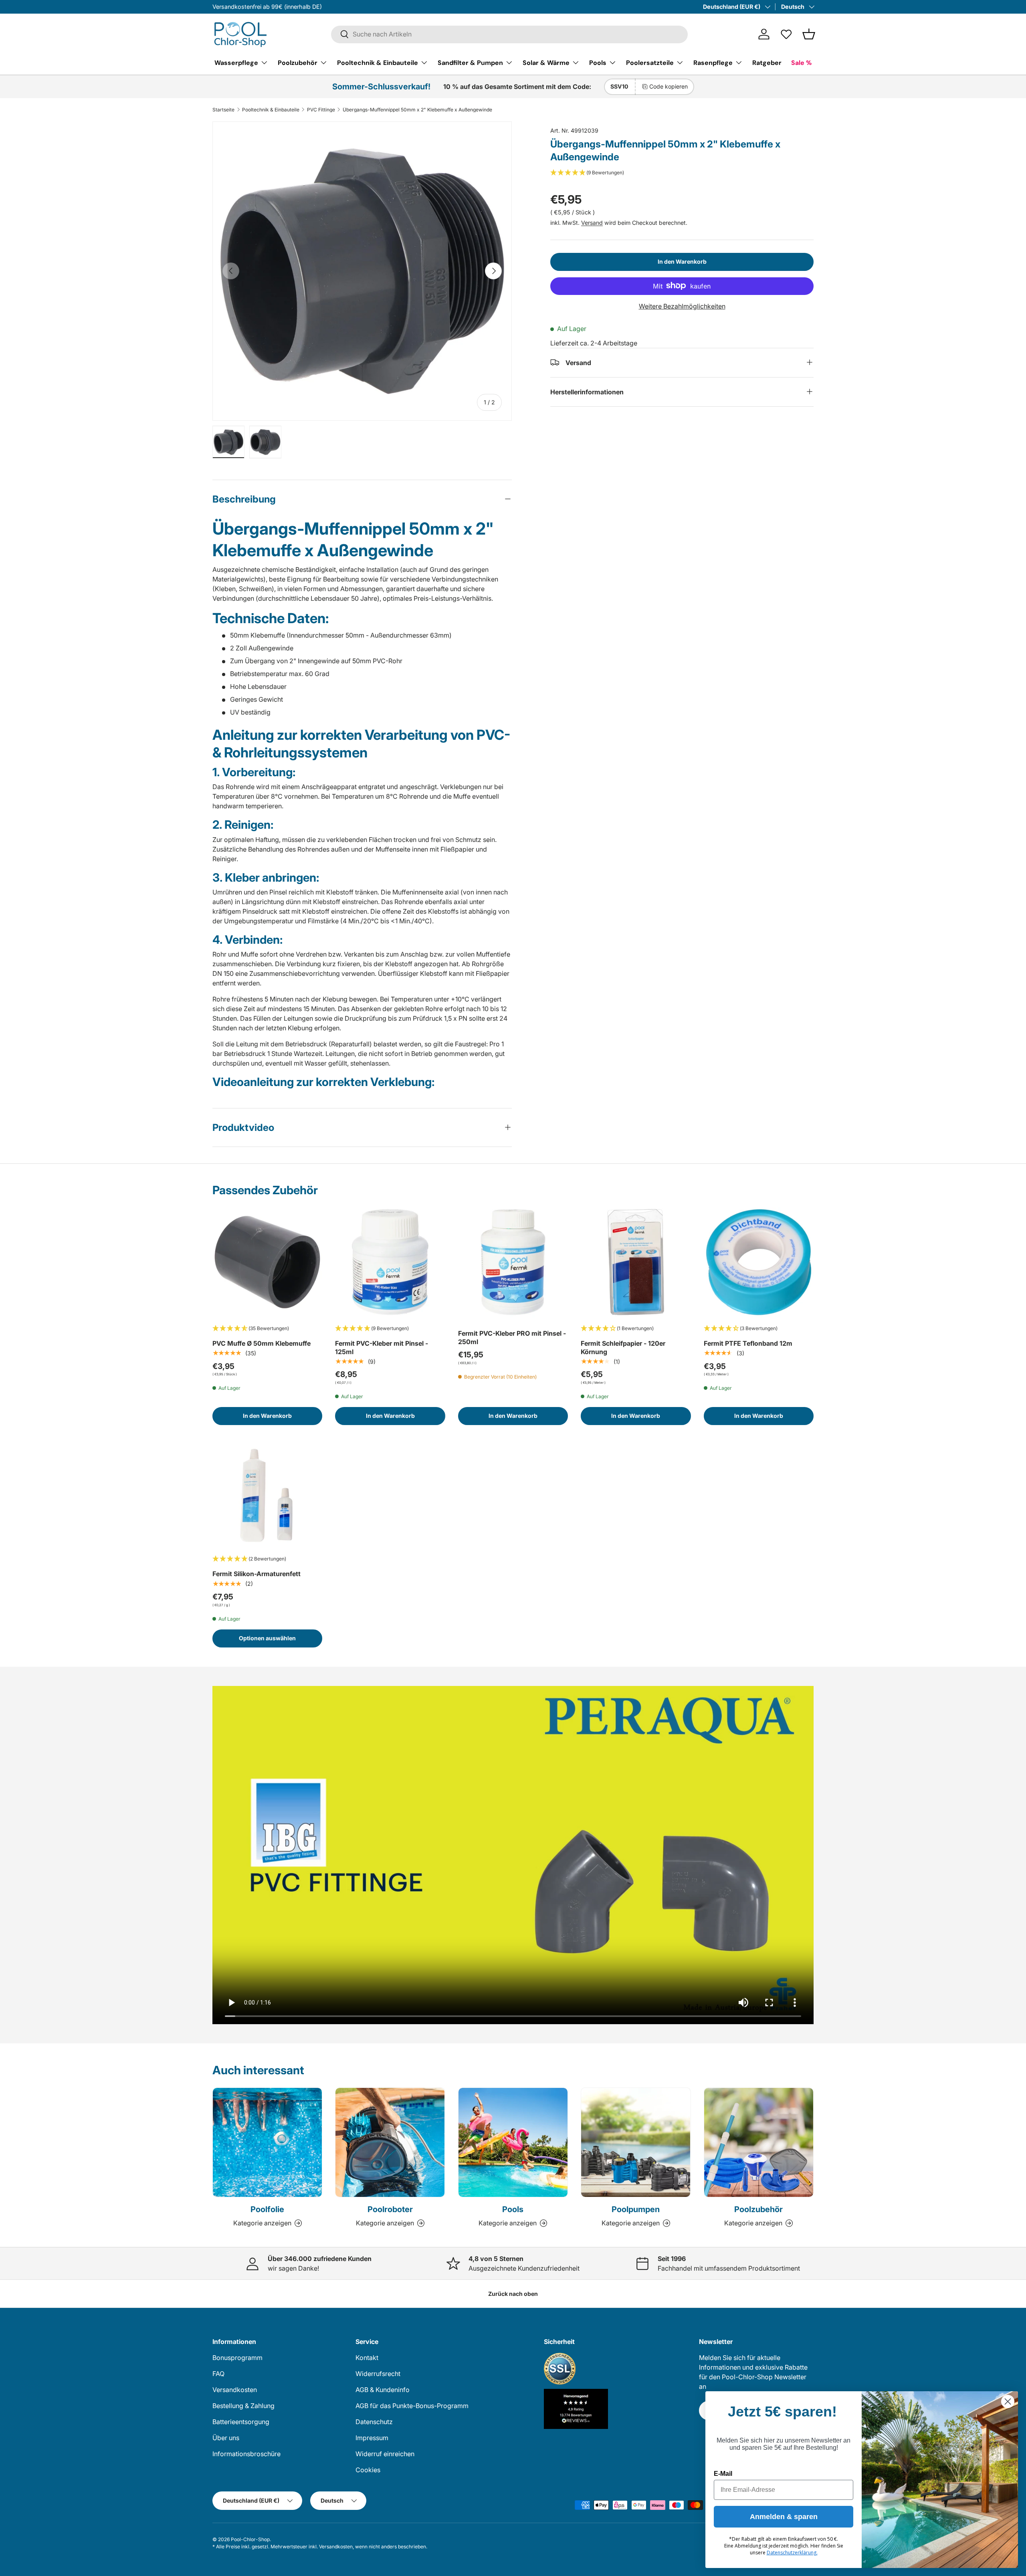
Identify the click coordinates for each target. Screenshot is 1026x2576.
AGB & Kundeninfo (383, 2390)
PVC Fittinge (321, 110)
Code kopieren (669, 86)
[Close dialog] (1008, 2401)
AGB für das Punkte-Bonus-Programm (412, 2406)
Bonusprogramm (237, 2358)
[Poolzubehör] (759, 2142)
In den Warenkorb (682, 261)
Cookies (368, 2470)
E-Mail (723, 2474)
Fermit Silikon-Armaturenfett (256, 1574)
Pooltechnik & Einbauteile (378, 62)
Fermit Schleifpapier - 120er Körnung (623, 1348)
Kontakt (367, 2358)
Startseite (223, 110)
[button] (809, 34)
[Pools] (513, 2142)
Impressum (372, 2438)
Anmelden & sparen (784, 2517)
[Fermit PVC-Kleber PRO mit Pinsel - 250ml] (513, 1262)
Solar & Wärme (546, 62)
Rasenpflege (713, 62)
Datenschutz (374, 2422)
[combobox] (509, 34)
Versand (592, 222)
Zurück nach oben (513, 2294)
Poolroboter (390, 2209)
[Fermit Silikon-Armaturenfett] (267, 1493)
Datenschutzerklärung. (792, 2553)
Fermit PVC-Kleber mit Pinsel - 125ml (382, 1348)
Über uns (226, 2438)
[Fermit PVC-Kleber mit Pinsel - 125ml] (390, 1262)
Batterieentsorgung (241, 2422)
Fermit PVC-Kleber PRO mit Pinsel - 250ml (512, 1337)
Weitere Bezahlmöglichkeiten (682, 306)
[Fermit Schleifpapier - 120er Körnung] (636, 1262)
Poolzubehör (298, 62)
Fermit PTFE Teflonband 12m (748, 1343)
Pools (598, 62)
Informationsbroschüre (246, 2454)
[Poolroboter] (390, 2142)
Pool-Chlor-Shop (250, 2539)
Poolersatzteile (650, 62)
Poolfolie (267, 2209)
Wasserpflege (236, 62)
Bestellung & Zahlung (243, 2406)
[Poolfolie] (267, 2142)
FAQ (218, 2374)
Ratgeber (767, 62)
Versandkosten (235, 2390)
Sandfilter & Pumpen (470, 62)
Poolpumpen (636, 2209)
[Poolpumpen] (636, 2142)
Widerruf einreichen (385, 2454)
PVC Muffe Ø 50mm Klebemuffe (262, 1343)
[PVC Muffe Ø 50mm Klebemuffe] (267, 1262)
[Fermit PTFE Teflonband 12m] (759, 1262)
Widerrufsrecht (378, 2374)
